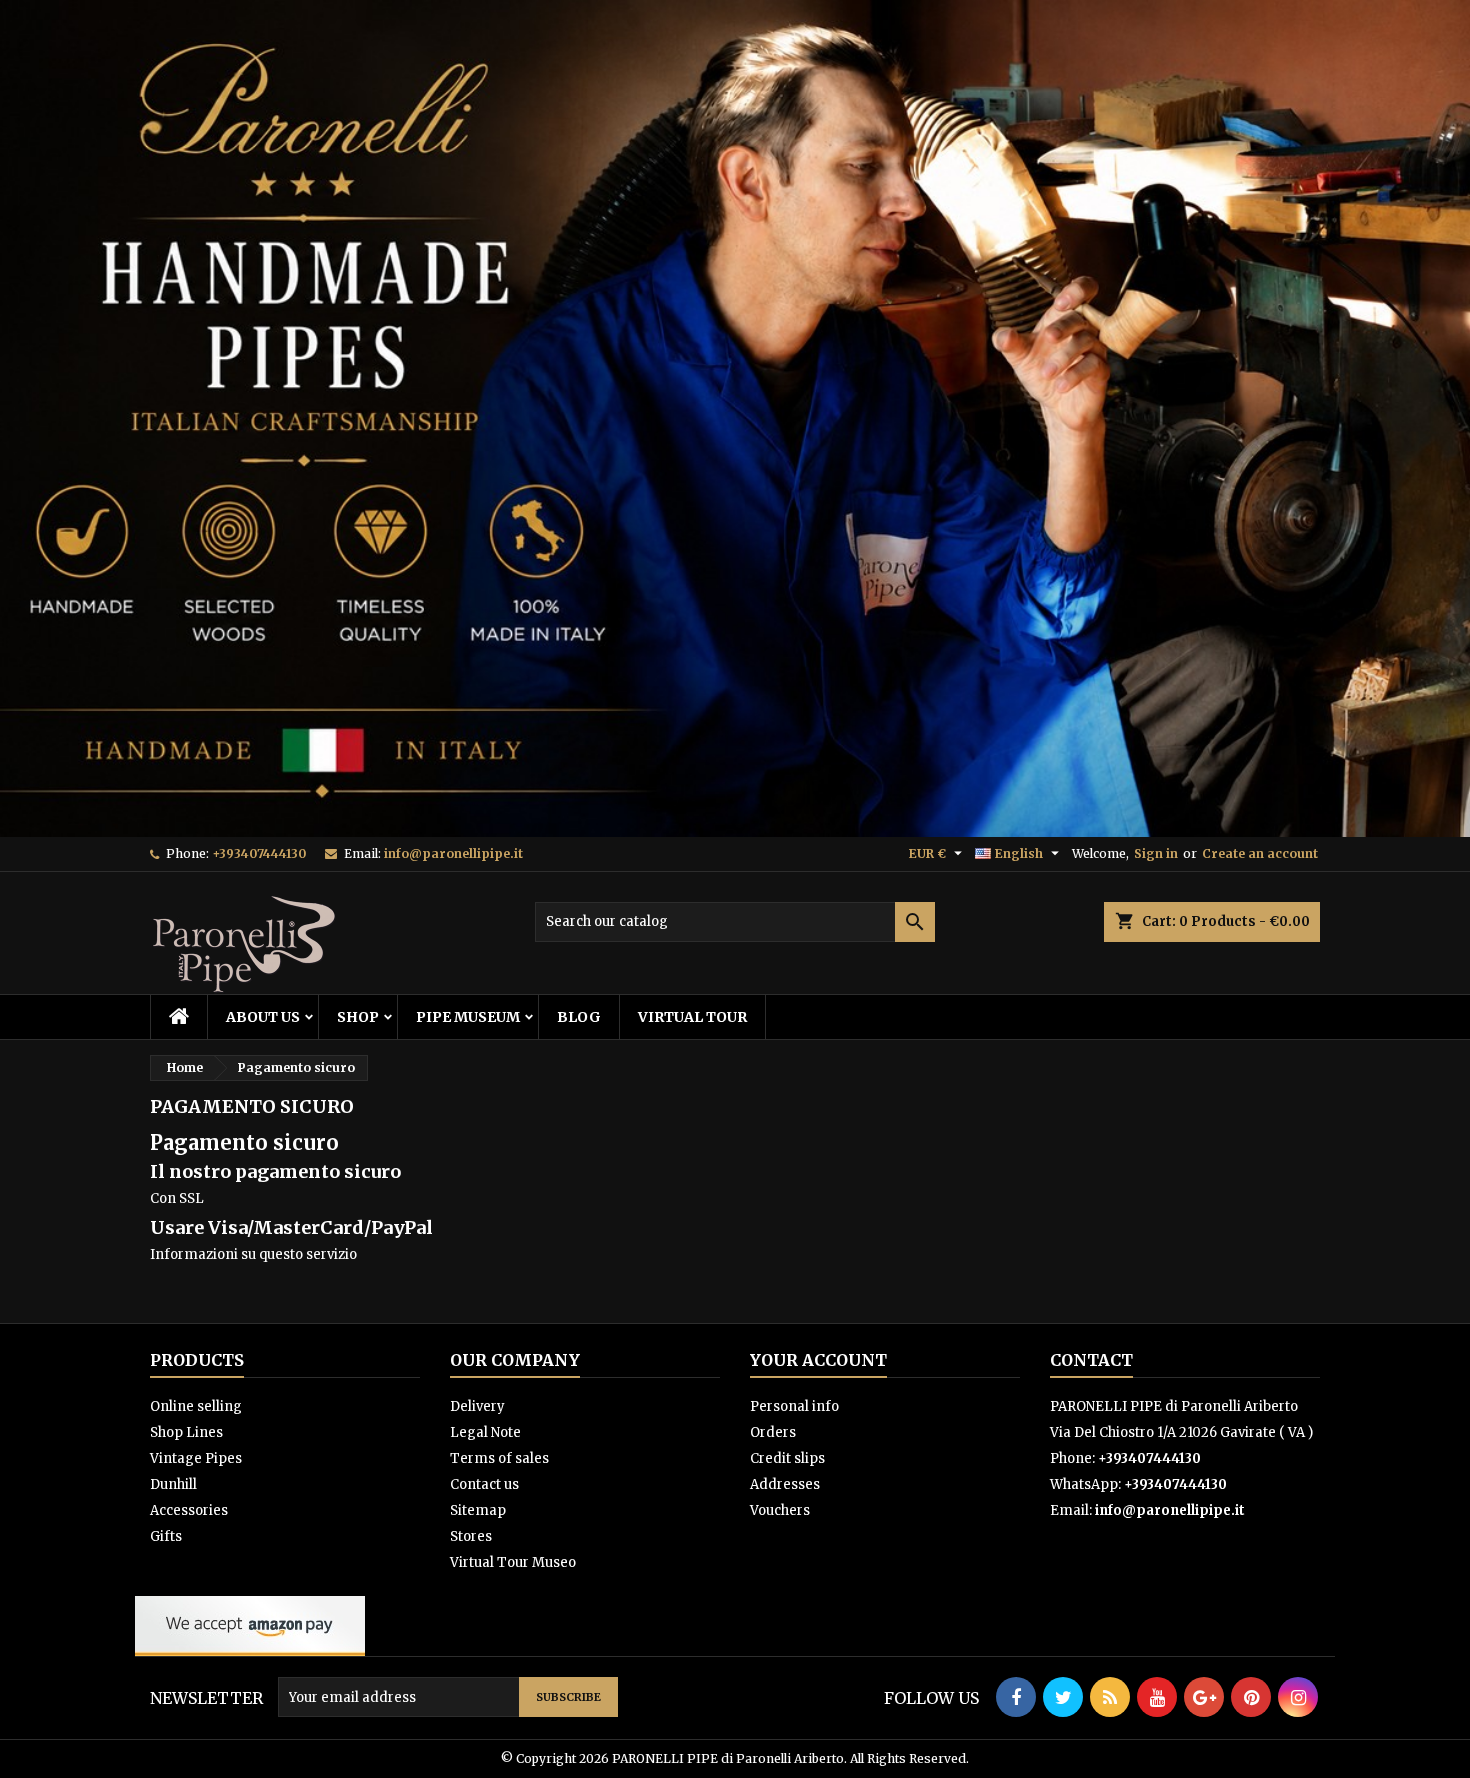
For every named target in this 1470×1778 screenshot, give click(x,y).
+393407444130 (259, 853)
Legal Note (485, 1432)
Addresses (785, 1484)
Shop (358, 1017)
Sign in (1156, 853)
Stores (471, 1536)
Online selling (196, 1406)
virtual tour (692, 1017)
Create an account (1260, 853)
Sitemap (478, 1510)
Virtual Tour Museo (513, 1562)
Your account (818, 1360)
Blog (579, 1017)
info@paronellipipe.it (453, 853)
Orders (773, 1432)
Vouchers (780, 1510)
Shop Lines (186, 1432)
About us (263, 1017)
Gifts (166, 1536)
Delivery (477, 1406)
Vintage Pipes (196, 1458)
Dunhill (173, 1484)
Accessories (189, 1510)
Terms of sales (499, 1458)
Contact (1091, 1360)
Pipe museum (468, 1017)
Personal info (794, 1406)
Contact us (484, 1484)
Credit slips (787, 1458)
